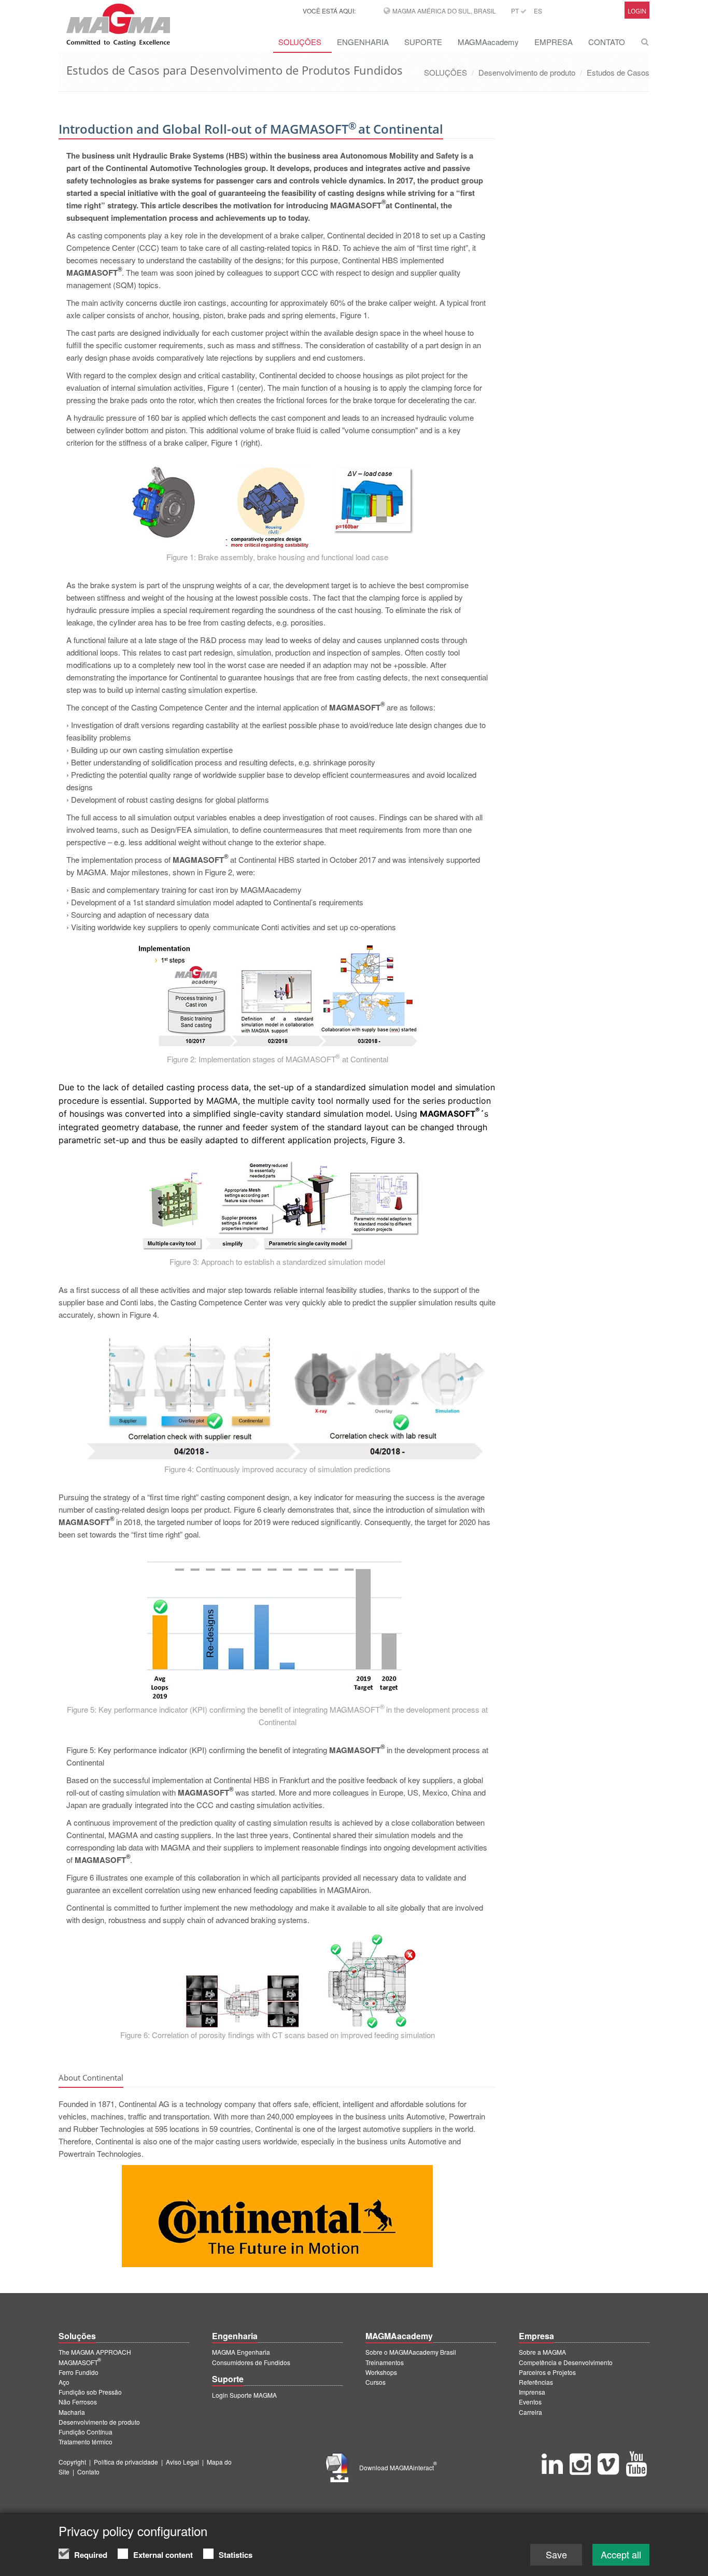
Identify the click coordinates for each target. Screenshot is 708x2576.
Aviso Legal (182, 2462)
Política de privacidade (126, 2462)
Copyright (72, 2462)
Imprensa (532, 2392)
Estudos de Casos (618, 72)
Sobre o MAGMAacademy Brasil (411, 2352)
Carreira (530, 2412)
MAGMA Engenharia (241, 2352)
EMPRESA (554, 42)
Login (637, 11)
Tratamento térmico (86, 2442)
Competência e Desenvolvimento (566, 2362)
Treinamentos (385, 2362)
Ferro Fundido (79, 2372)
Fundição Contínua (86, 2432)
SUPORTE (423, 42)
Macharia (72, 2412)
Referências (536, 2382)
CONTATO (607, 42)
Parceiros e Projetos (547, 2372)
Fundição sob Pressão (90, 2392)
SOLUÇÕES (300, 42)
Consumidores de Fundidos (251, 2362)
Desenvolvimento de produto (527, 72)
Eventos (530, 2402)
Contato (88, 2472)
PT (516, 11)
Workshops (381, 2372)
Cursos (376, 2382)
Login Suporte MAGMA (244, 2395)
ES (538, 11)
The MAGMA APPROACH (95, 2352)
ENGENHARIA (363, 42)
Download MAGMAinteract (398, 2467)
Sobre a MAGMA (542, 2352)
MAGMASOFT (80, 2362)
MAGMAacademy (488, 42)
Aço (64, 2382)
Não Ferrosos (78, 2402)
